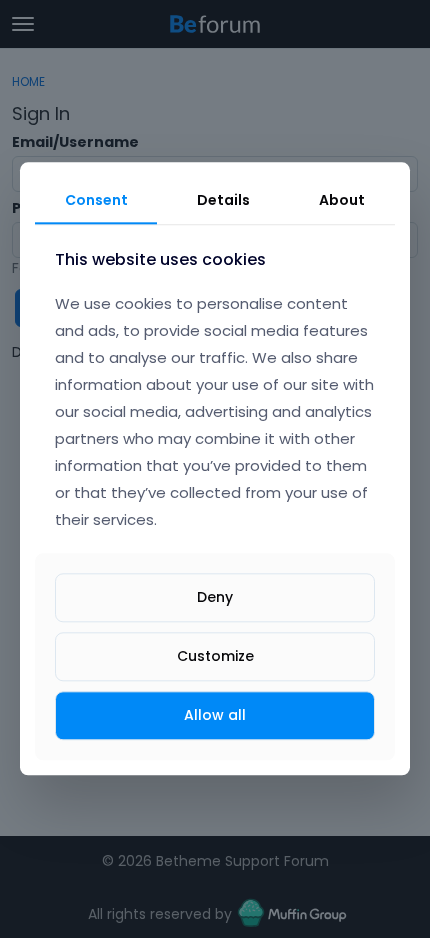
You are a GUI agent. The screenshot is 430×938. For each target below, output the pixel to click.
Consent (96, 200)
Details (223, 200)
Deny (215, 597)
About (342, 200)
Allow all (215, 715)
